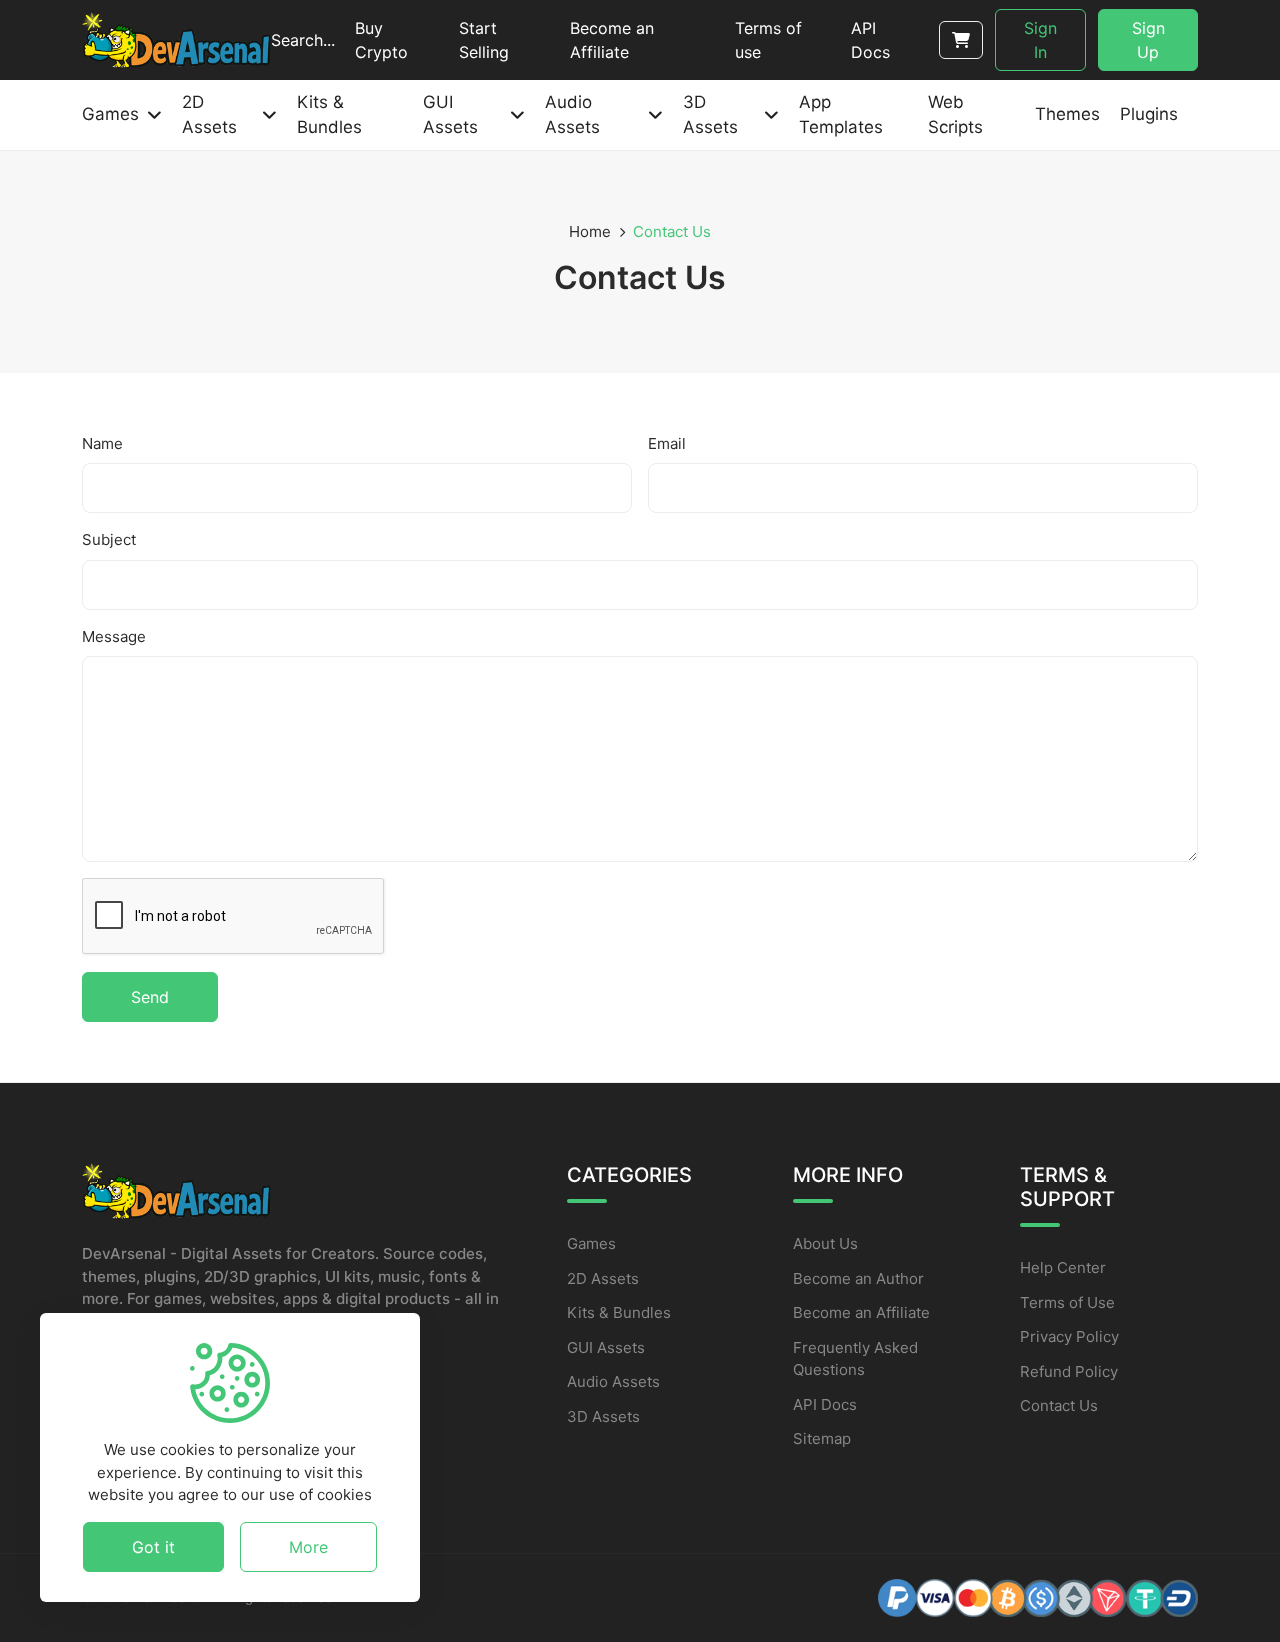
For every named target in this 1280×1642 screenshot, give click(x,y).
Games (591, 1243)
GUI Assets (606, 1347)
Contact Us (1059, 1405)
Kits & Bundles (619, 1312)
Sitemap (822, 1438)
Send (150, 997)
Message (114, 636)
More (308, 1547)
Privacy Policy (1069, 1336)
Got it (153, 1547)
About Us (825, 1243)
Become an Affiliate (861, 1312)
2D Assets (603, 1278)
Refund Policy (1069, 1371)
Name (102, 443)
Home (590, 231)
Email (667, 443)
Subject (109, 539)
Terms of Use (1067, 1302)
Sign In (1040, 40)
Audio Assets (613, 1381)
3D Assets (603, 1416)
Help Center (1063, 1267)
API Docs (825, 1404)
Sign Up (1148, 40)
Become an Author (858, 1278)
